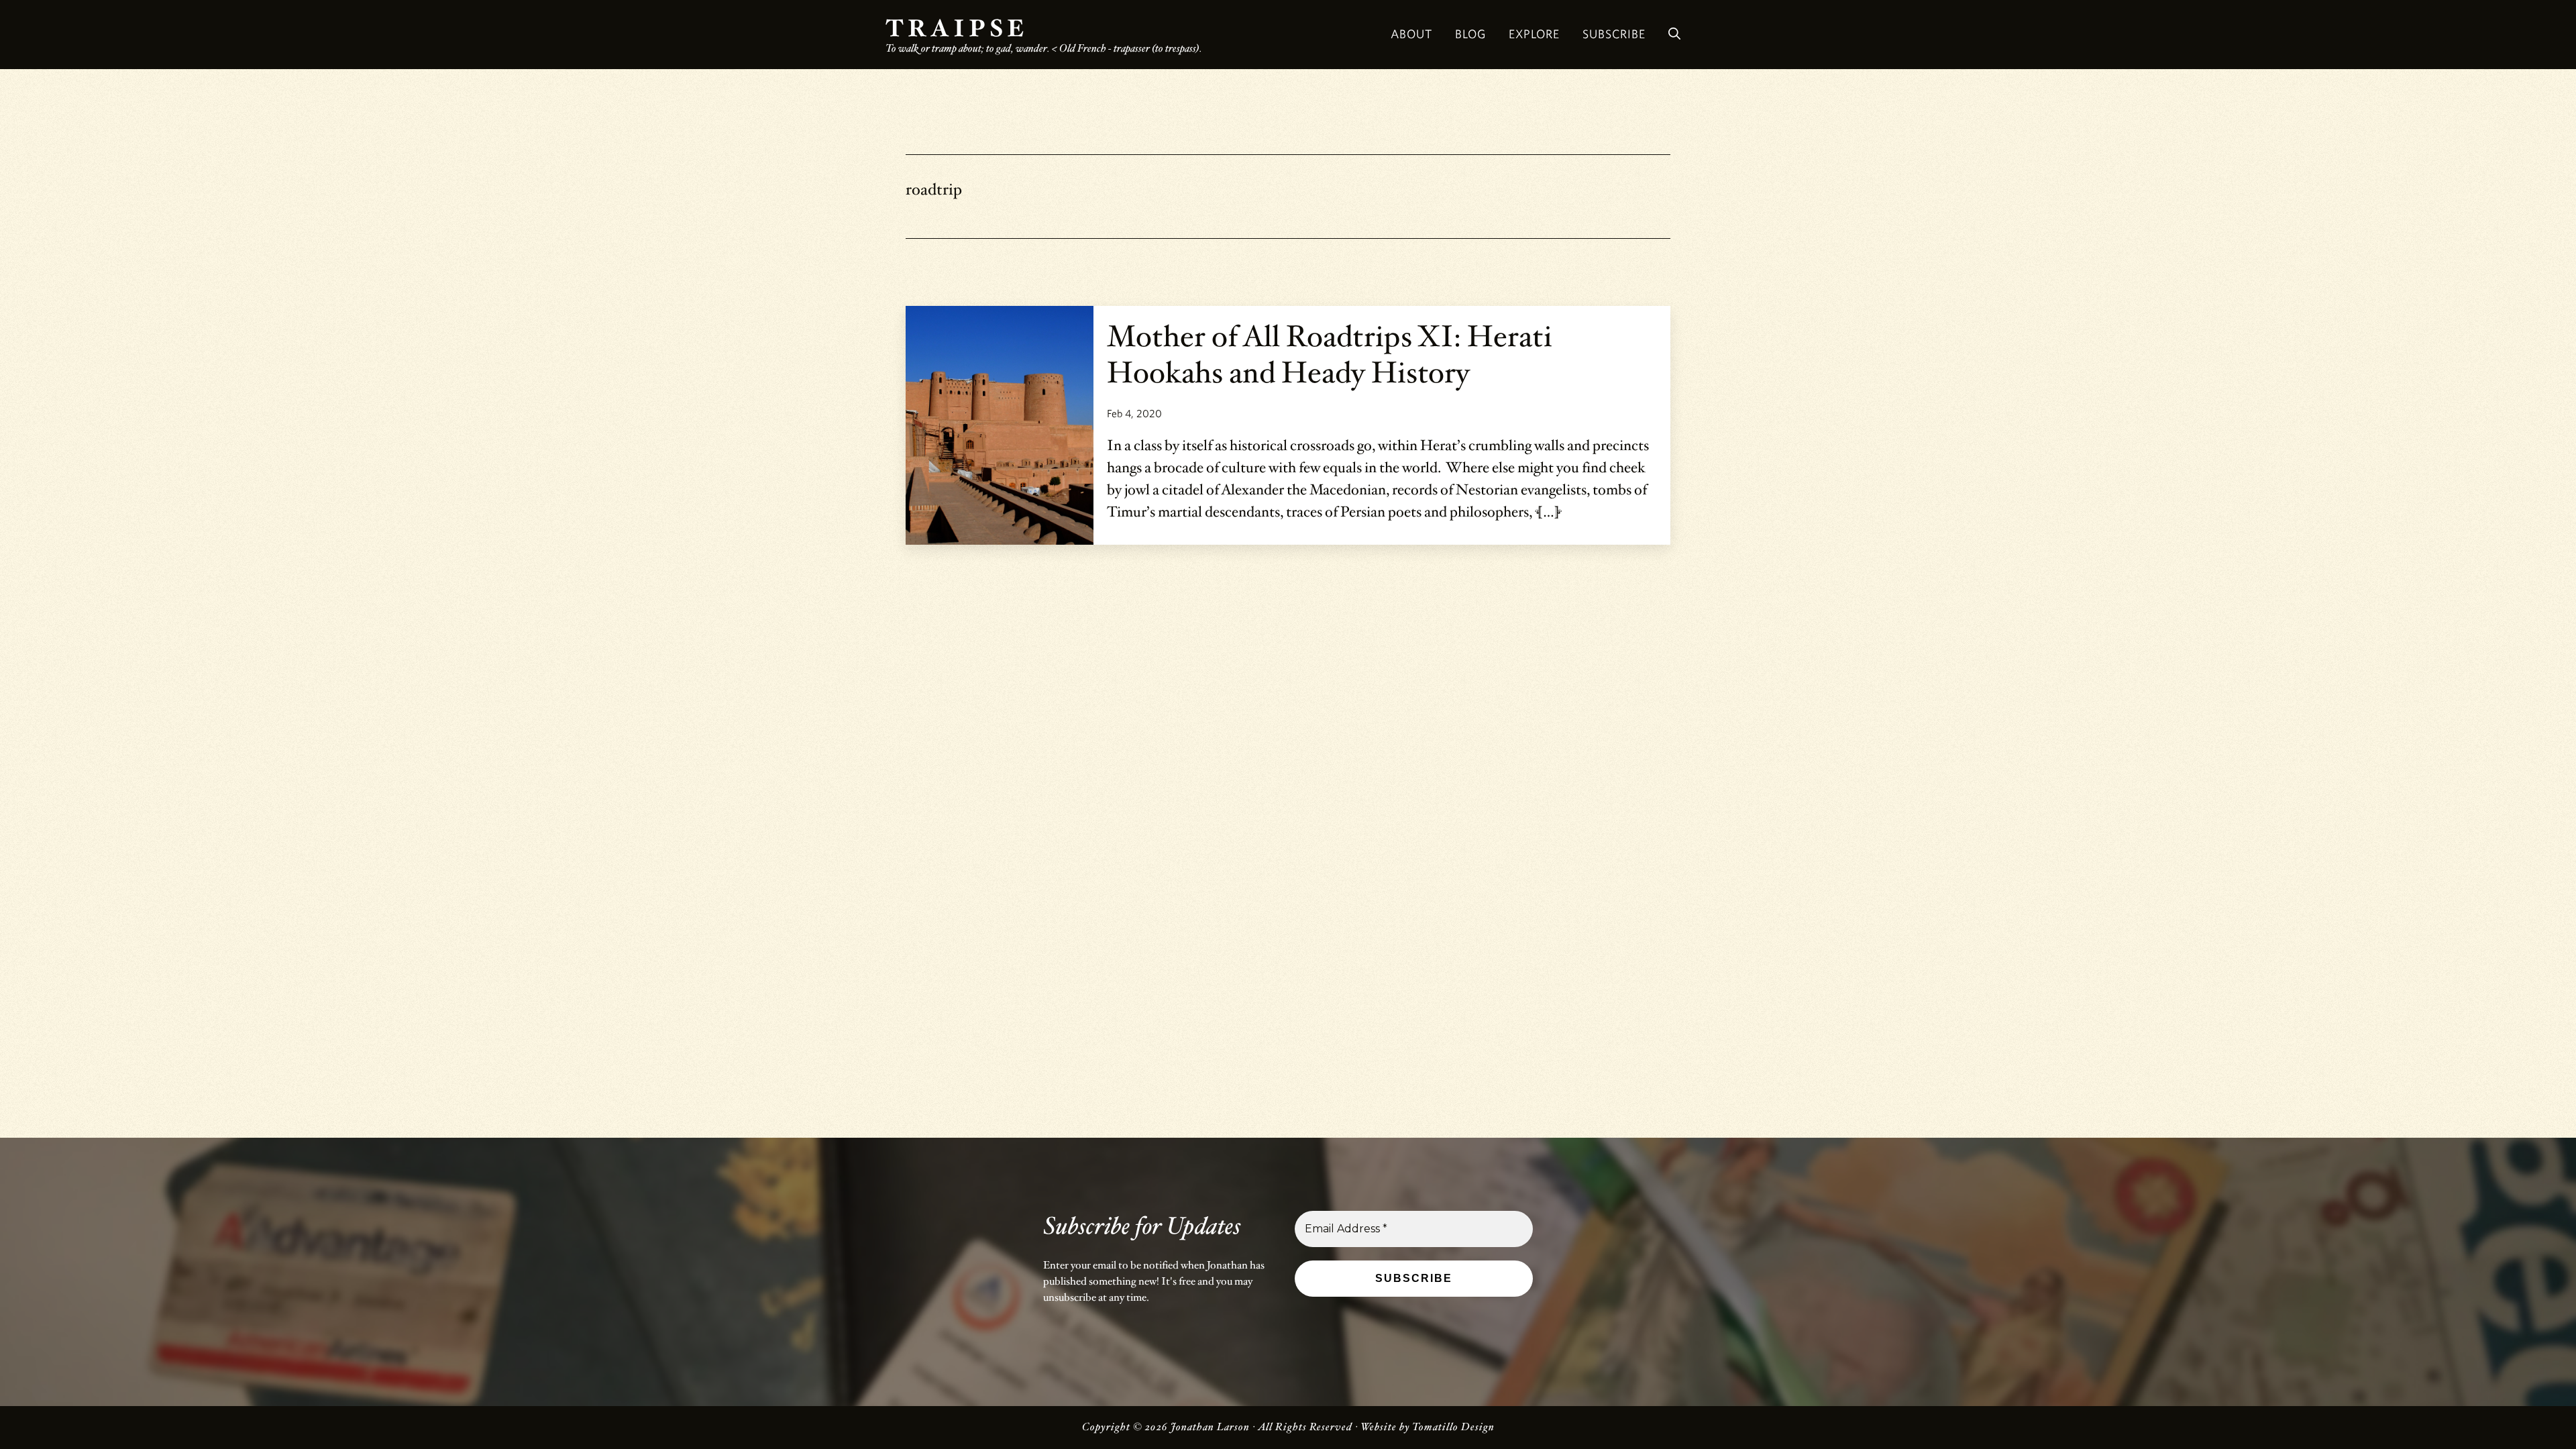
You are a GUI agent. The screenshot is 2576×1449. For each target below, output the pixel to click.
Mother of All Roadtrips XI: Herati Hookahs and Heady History (1330, 355)
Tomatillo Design (1453, 1427)
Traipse (957, 29)
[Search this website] (1674, 35)
